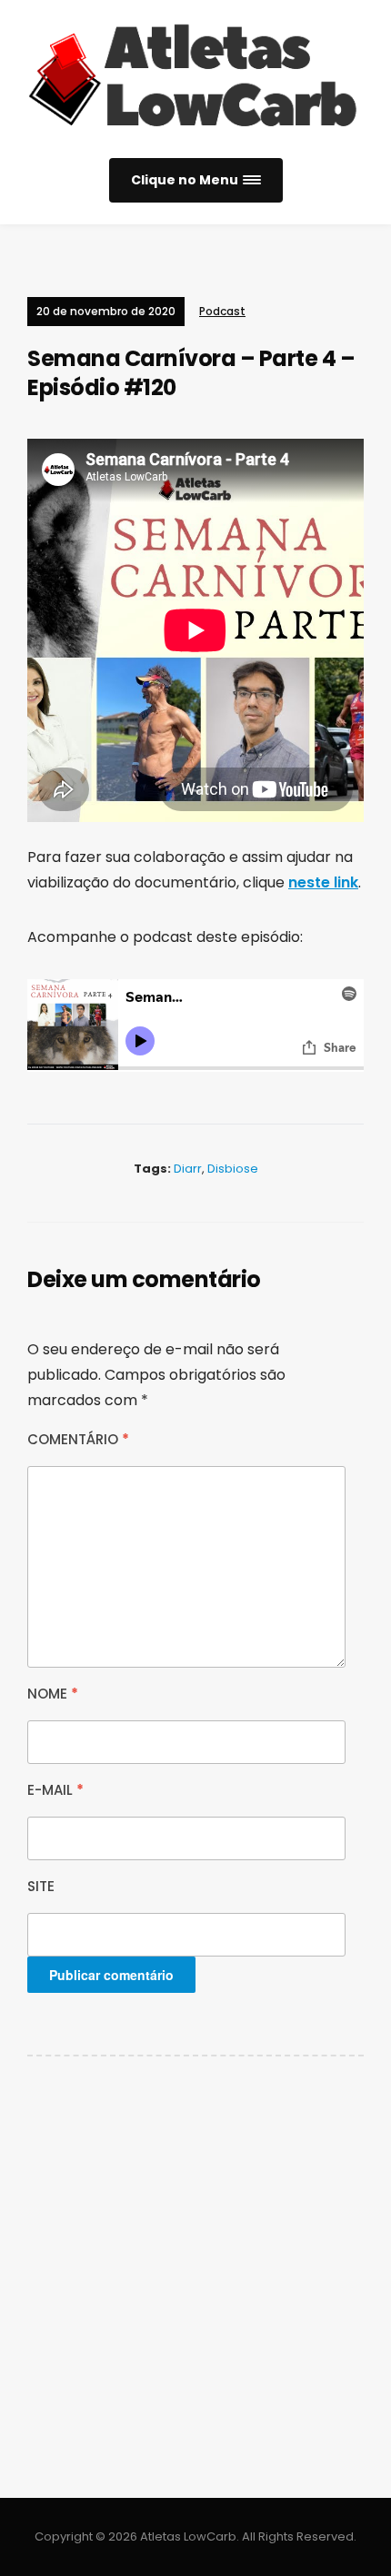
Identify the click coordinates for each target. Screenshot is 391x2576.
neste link (323, 882)
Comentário (78, 1439)
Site (41, 1886)
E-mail (55, 1790)
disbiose (233, 1169)
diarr (188, 1169)
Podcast (222, 311)
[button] (196, 180)
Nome (53, 1694)
